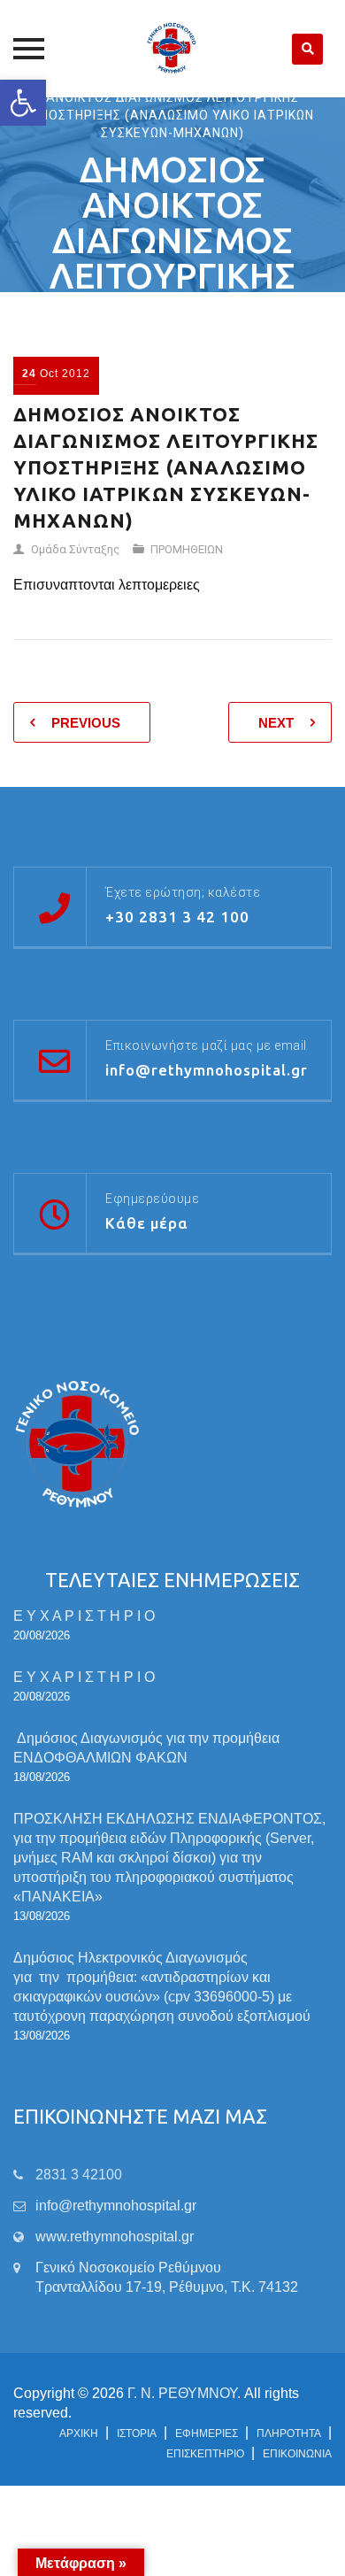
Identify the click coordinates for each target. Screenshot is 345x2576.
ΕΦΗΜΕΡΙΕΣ (207, 2433)
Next (276, 723)
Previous (86, 723)
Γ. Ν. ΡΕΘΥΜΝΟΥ (182, 2393)
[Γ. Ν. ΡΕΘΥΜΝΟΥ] (172, 49)
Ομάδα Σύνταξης (75, 549)
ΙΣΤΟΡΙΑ (137, 2433)
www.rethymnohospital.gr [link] (115, 2237)
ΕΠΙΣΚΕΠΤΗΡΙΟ (205, 2454)
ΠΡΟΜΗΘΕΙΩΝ (187, 549)
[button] (23, 103)
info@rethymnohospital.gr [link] (116, 2206)
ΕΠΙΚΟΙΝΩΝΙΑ (297, 2454)
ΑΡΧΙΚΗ (79, 2433)
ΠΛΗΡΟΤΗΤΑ (289, 2433)
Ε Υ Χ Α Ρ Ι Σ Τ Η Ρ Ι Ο (84, 1616)
